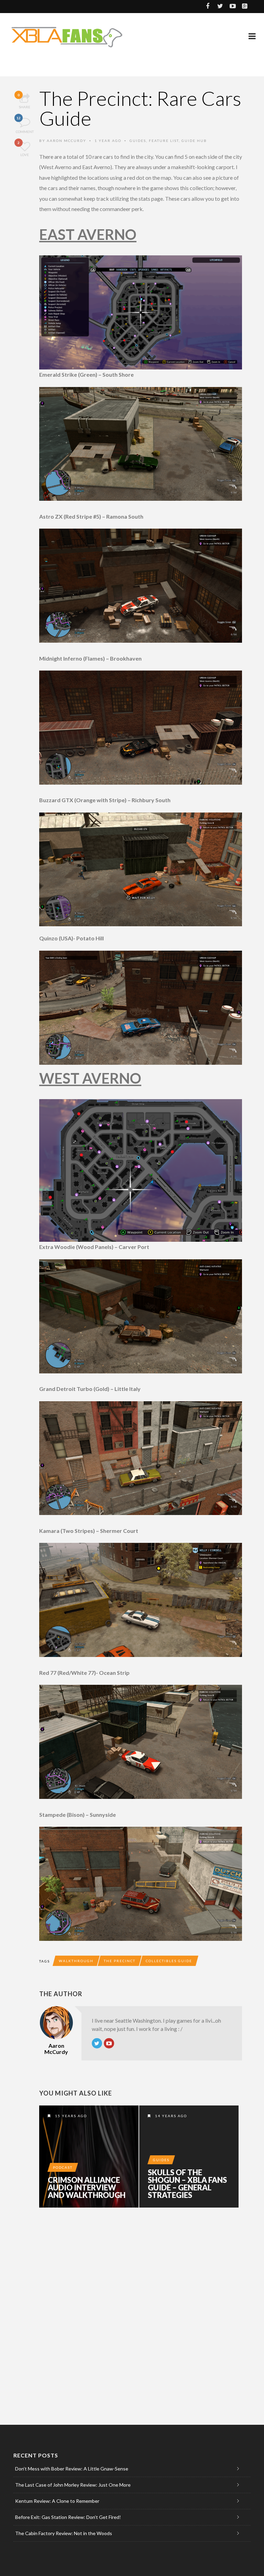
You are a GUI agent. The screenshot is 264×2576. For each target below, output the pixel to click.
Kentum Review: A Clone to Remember (57, 2501)
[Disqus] (141, 2308)
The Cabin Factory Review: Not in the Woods (64, 2533)
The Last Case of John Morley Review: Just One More (73, 2485)
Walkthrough (76, 1961)
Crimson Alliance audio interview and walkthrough (87, 2188)
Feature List (164, 141)
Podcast (63, 2167)
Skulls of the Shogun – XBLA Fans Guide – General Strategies (187, 2184)
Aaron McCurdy (67, 141)
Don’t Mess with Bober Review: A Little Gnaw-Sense (72, 2469)
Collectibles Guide (169, 1961)
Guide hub (194, 141)
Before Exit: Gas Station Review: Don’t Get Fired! (68, 2517)
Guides (138, 141)
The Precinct (120, 1961)
